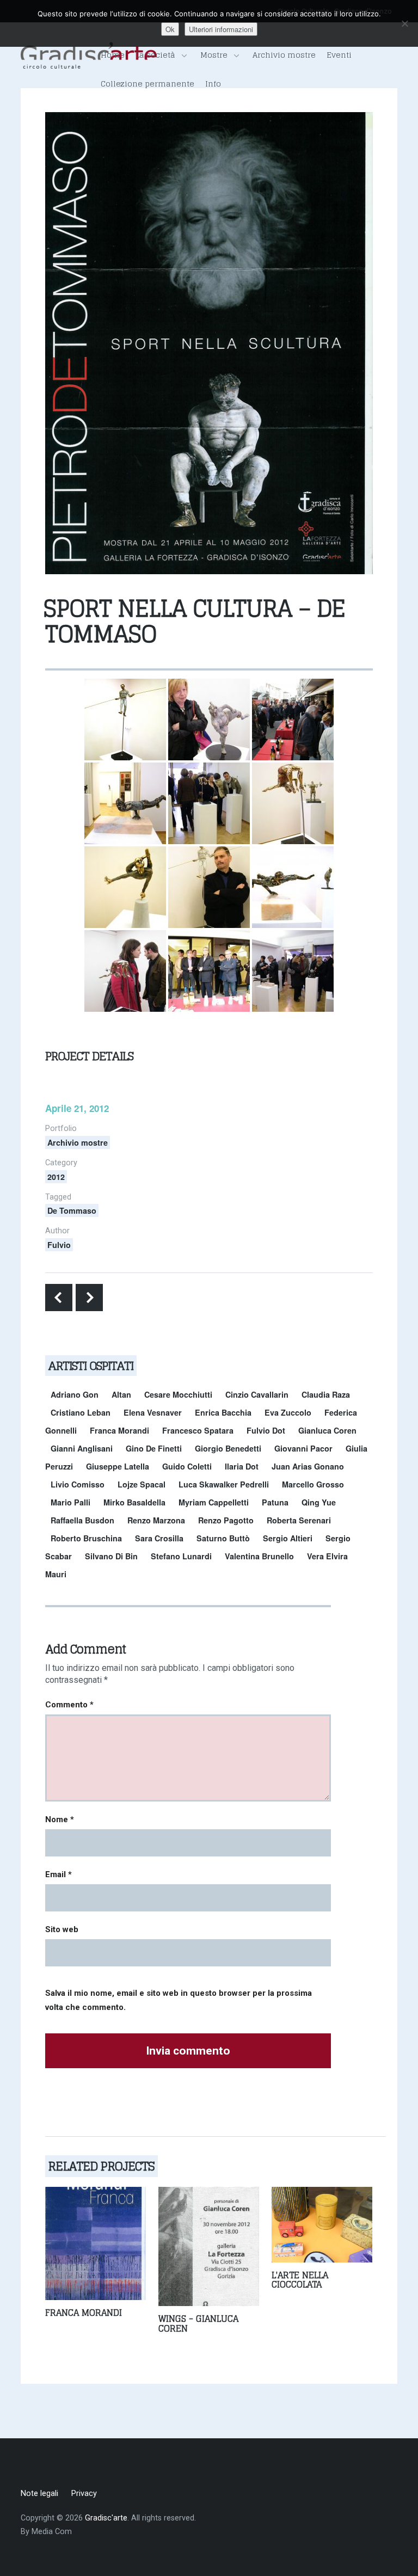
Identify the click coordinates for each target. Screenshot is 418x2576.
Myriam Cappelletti (214, 1502)
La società (155, 55)
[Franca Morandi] (96, 2243)
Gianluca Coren (327, 1430)
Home (113, 55)
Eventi (339, 55)
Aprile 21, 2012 (77, 1108)
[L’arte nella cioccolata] (322, 2224)
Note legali (39, 2494)
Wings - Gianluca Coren (198, 2323)
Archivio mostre (284, 55)
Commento (69, 1705)
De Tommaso (72, 1210)
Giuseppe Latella (118, 1466)
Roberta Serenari (299, 1520)
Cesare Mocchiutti (178, 1394)
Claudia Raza (326, 1394)
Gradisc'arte (106, 2518)
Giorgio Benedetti (228, 1448)
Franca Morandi (119, 1430)
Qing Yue (319, 1502)
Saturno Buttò (223, 1538)
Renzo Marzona (156, 1520)
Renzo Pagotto (226, 1520)
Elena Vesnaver (153, 1412)
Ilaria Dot (242, 1466)
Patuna (275, 1502)
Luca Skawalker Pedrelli (224, 1484)
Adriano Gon (75, 1394)
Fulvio (59, 1245)
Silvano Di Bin (111, 1556)
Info (213, 84)
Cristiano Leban (81, 1412)
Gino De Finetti (154, 1448)
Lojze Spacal (142, 1484)
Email (59, 1874)
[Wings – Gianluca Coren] (209, 2246)
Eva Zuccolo (288, 1412)
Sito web (62, 1929)
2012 (56, 1177)
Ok (170, 29)
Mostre (214, 55)
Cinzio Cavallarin (257, 1394)
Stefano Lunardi (181, 1556)
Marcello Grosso (313, 1484)
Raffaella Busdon (82, 1520)
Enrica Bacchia (223, 1412)
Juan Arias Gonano (308, 1466)
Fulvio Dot (266, 1430)
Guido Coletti (187, 1466)
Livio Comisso (78, 1484)
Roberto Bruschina (86, 1538)
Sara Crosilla (159, 1538)
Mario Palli (70, 1502)
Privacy (84, 2494)
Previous (59, 1298)
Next (89, 1298)
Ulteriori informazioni (221, 29)
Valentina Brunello (259, 1556)
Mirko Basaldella (134, 1502)
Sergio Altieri (288, 1538)
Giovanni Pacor (303, 1448)
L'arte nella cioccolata (300, 2280)
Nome (60, 1819)
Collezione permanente (147, 84)
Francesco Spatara (198, 1430)
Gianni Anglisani (82, 1448)
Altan (121, 1394)
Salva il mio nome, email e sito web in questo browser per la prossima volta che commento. (179, 2000)
